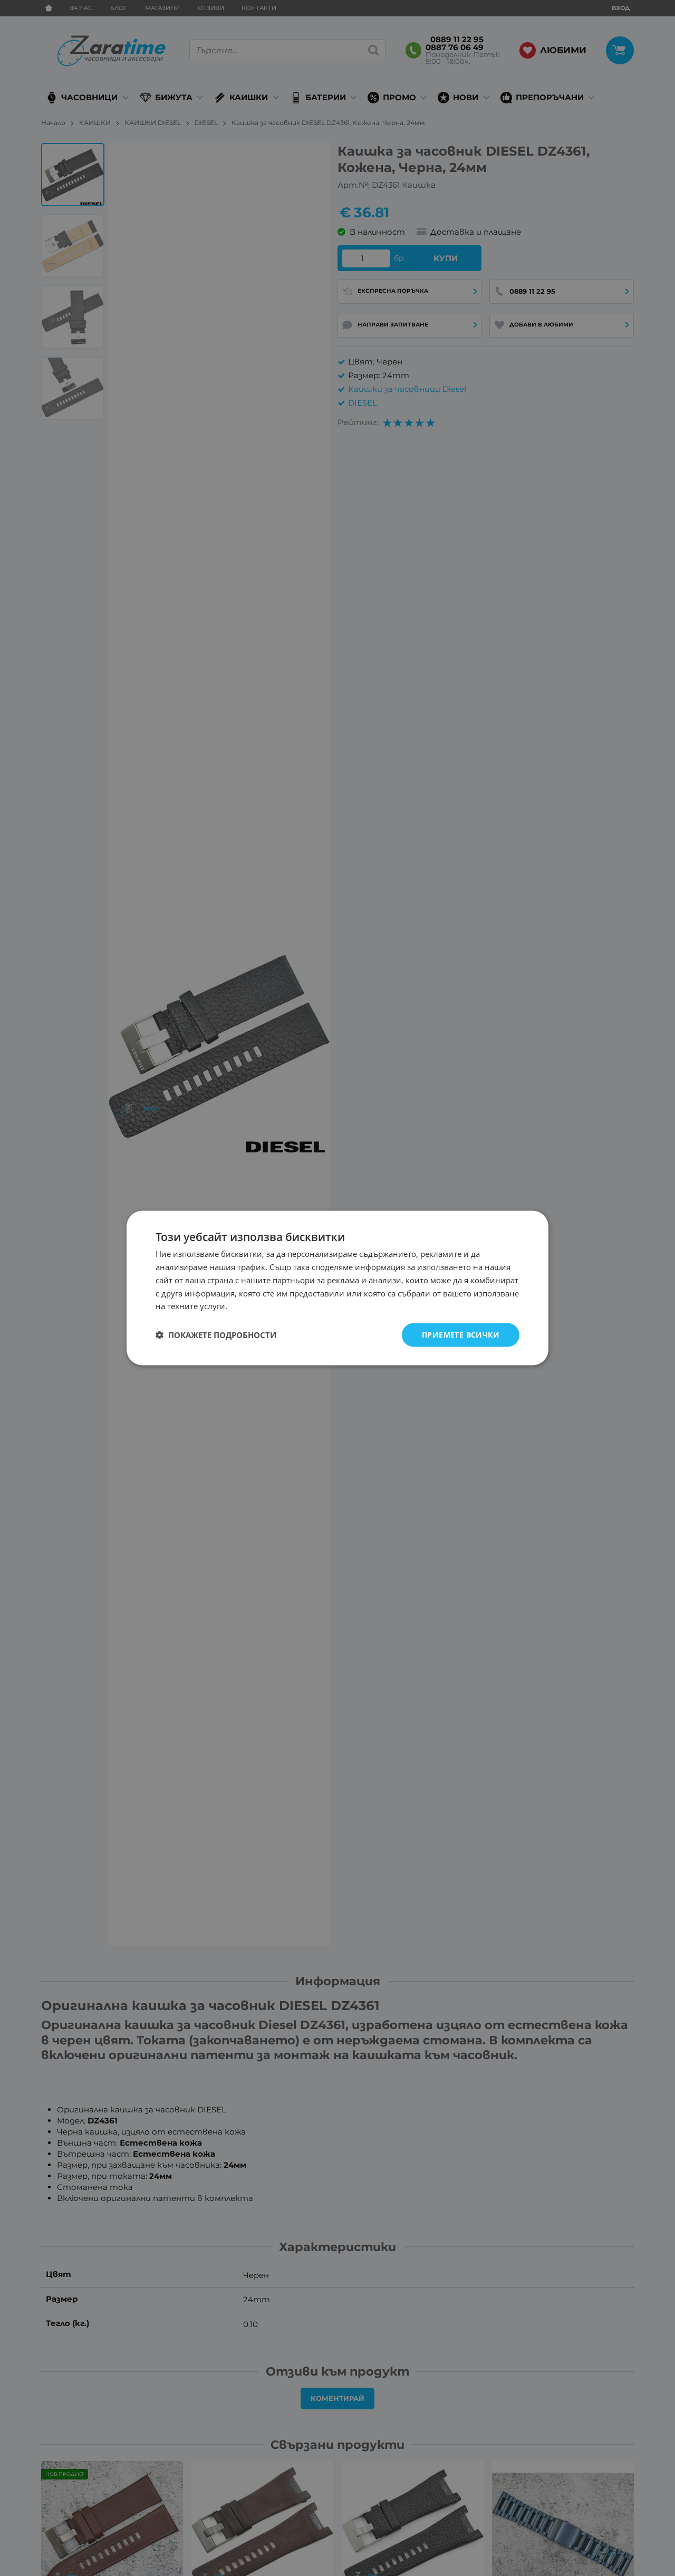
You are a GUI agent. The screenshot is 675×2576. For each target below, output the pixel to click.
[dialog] (337, 1288)
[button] (216, 1335)
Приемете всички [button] (461, 1335)
